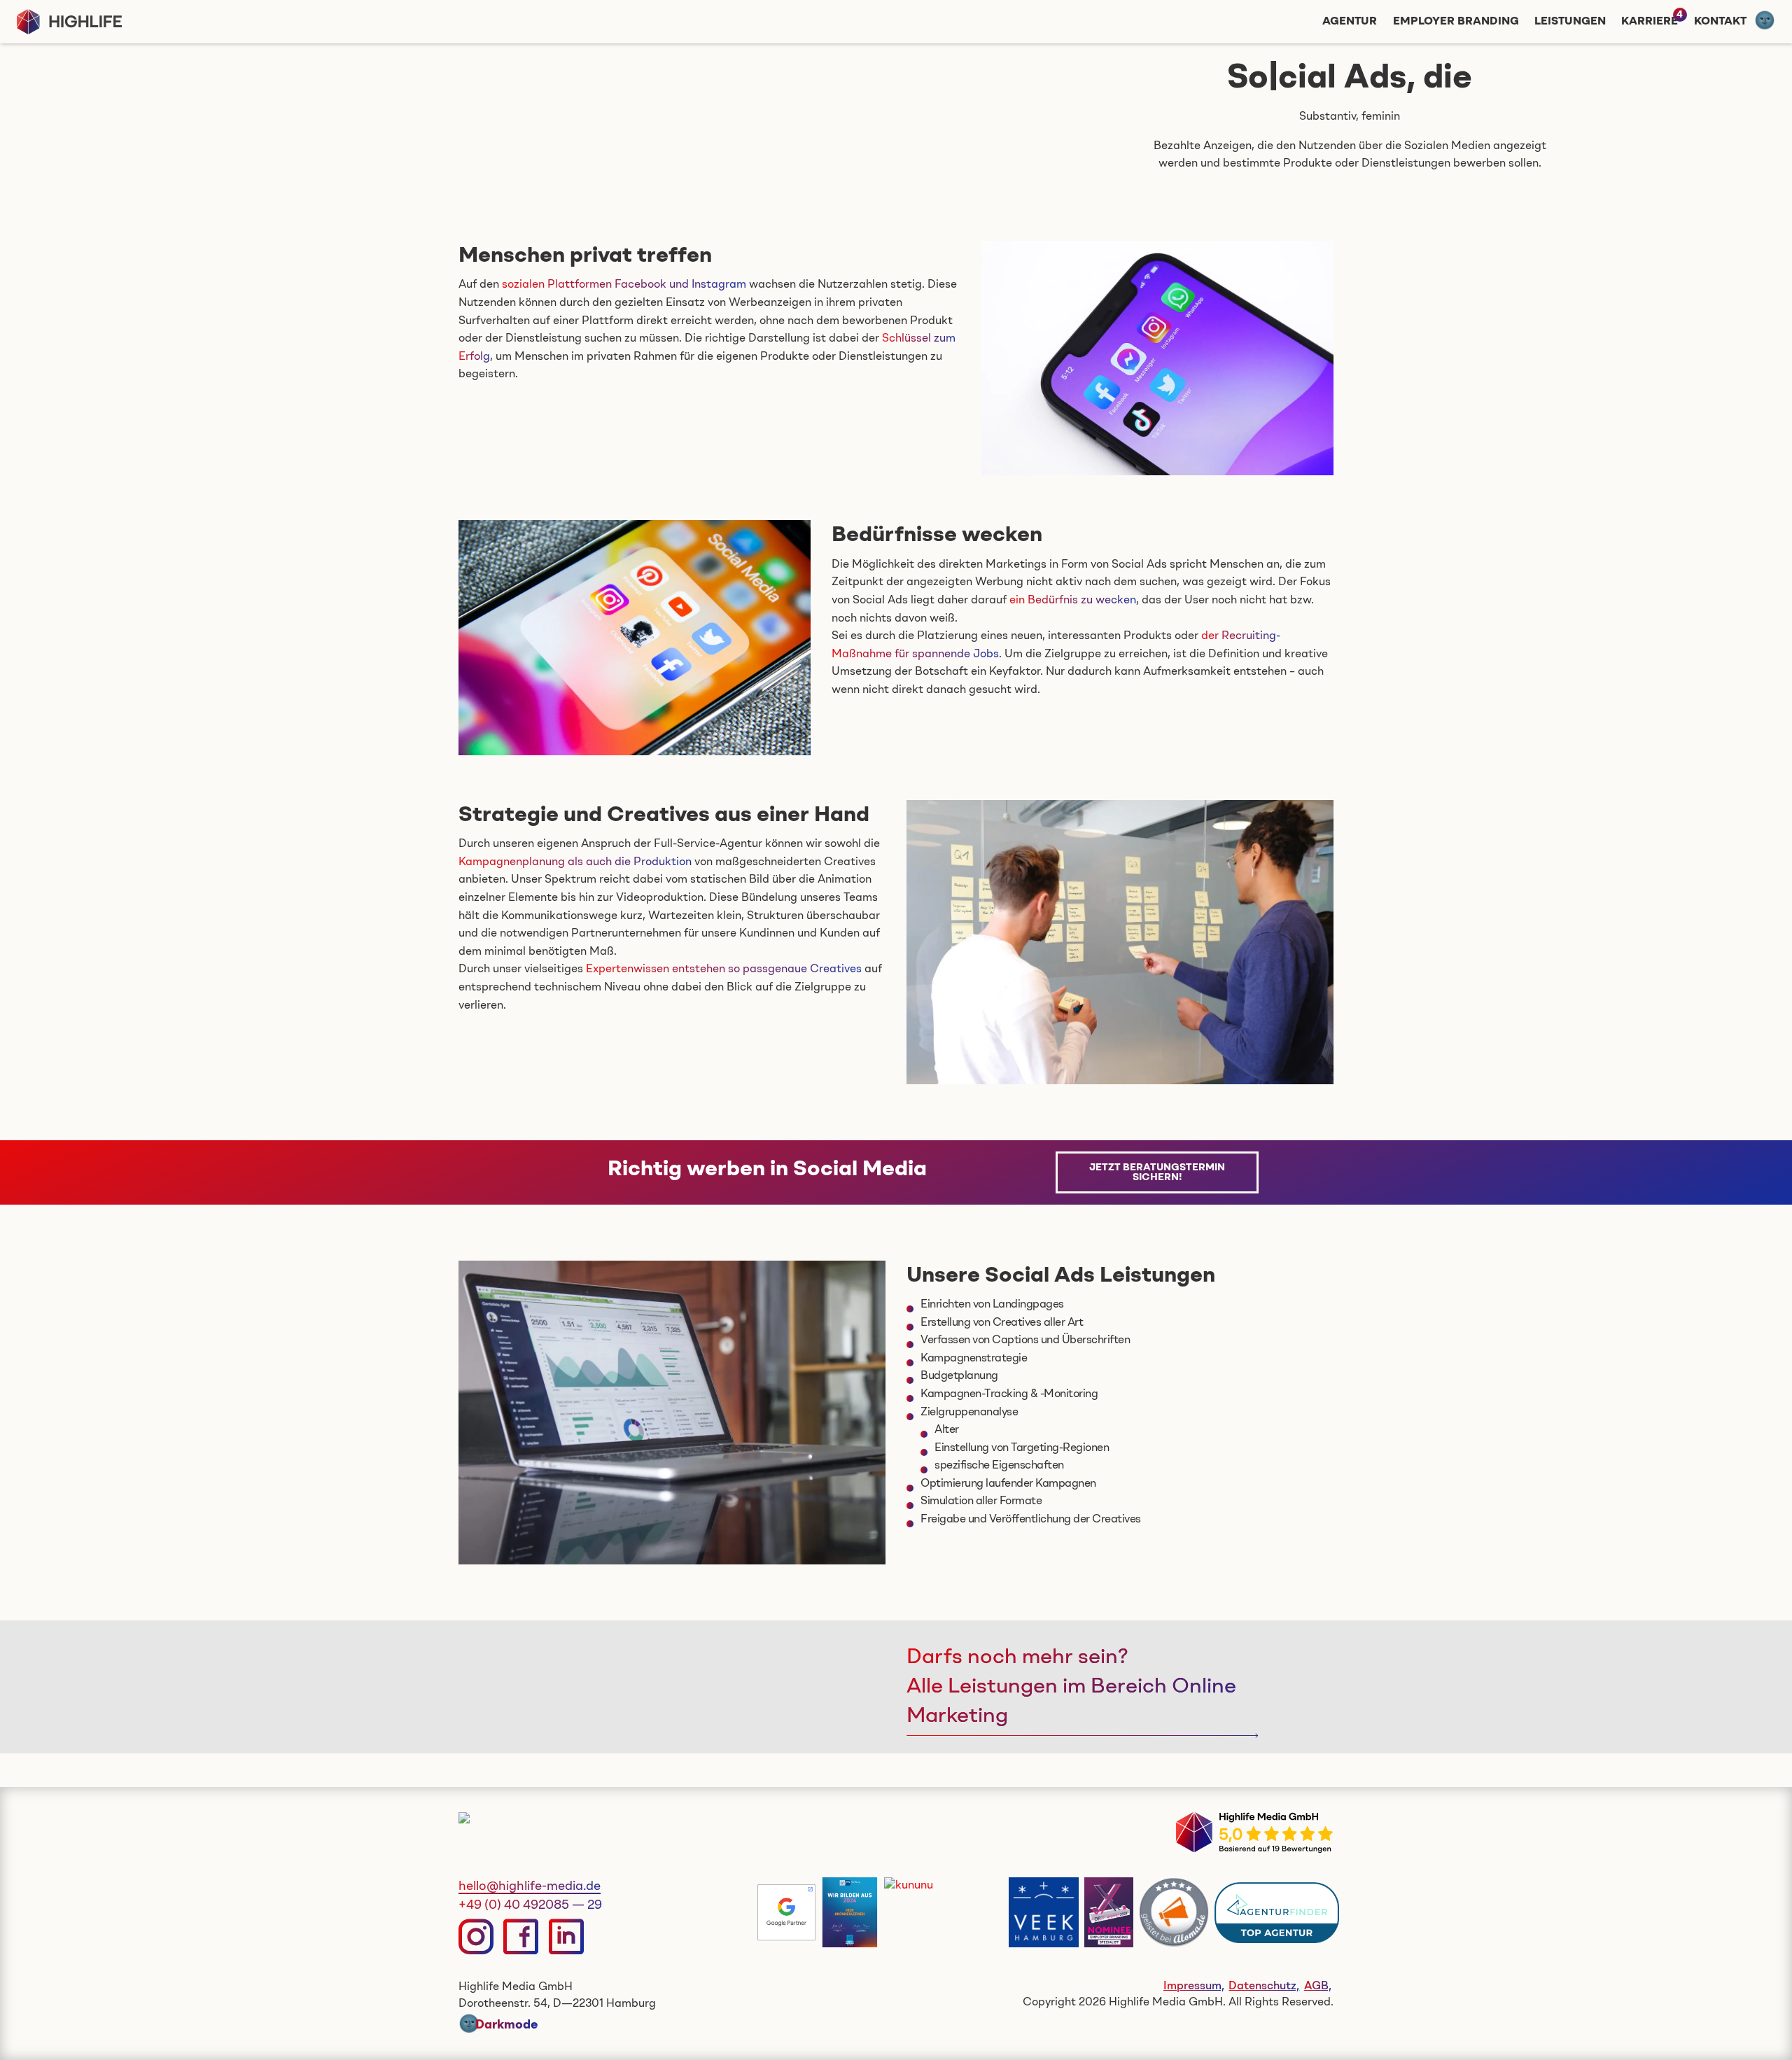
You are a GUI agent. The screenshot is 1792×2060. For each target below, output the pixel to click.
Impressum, (1194, 1987)
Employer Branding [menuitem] (1456, 22)
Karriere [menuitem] (1650, 22)
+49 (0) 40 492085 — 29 (530, 1905)
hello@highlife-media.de (530, 1886)
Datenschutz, (1264, 1987)
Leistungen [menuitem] (1570, 22)
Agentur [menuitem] (1350, 22)
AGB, (1318, 1987)
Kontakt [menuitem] (1720, 22)
